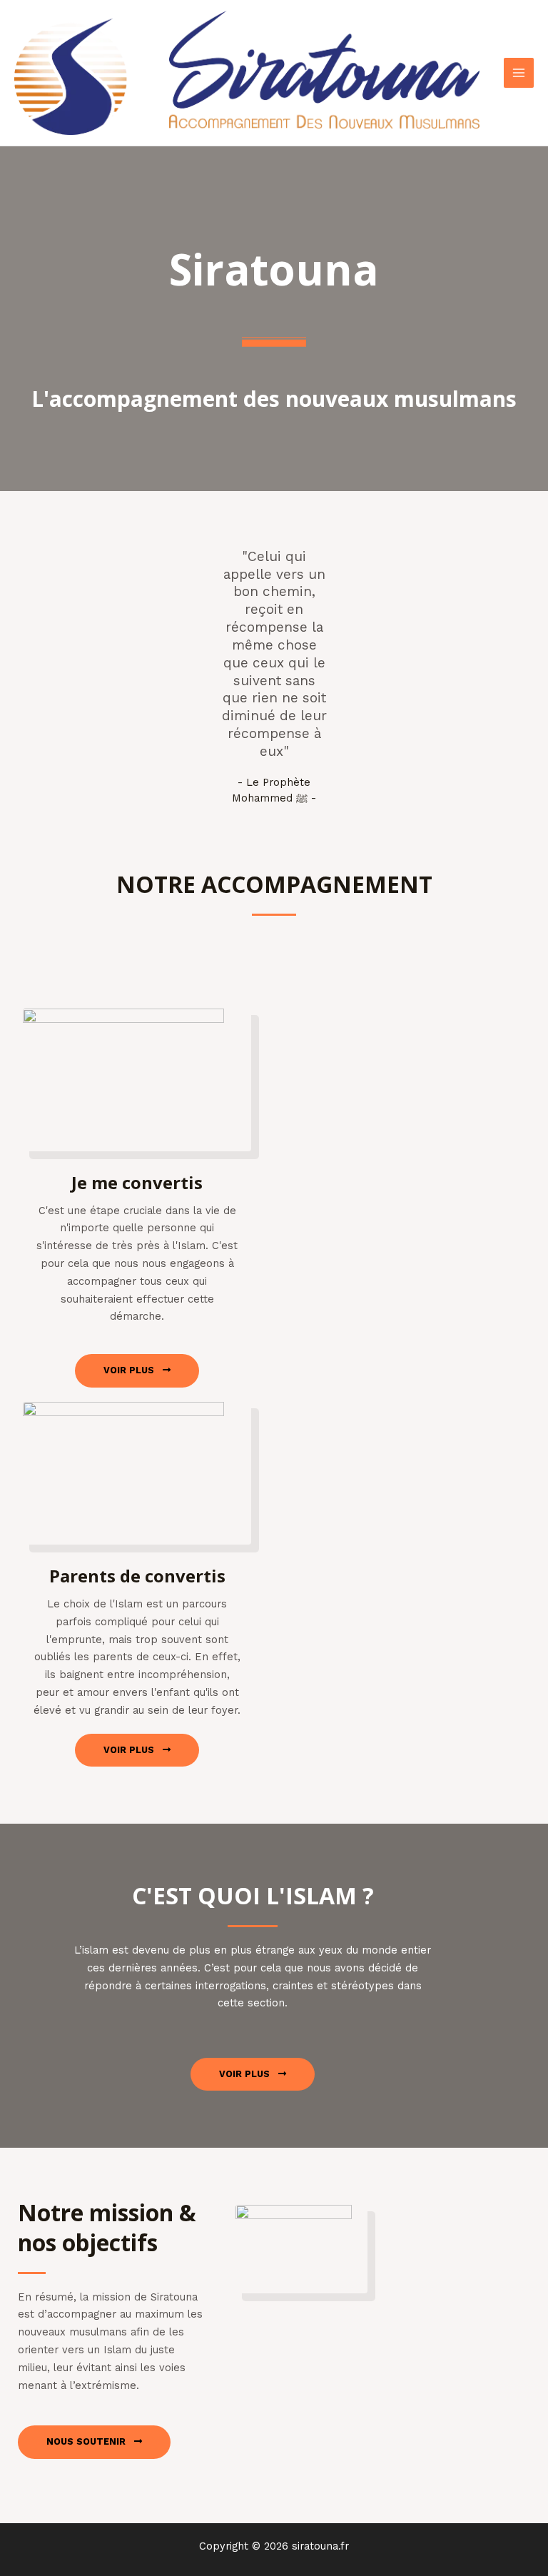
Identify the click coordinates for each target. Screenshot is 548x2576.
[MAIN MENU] (519, 73)
